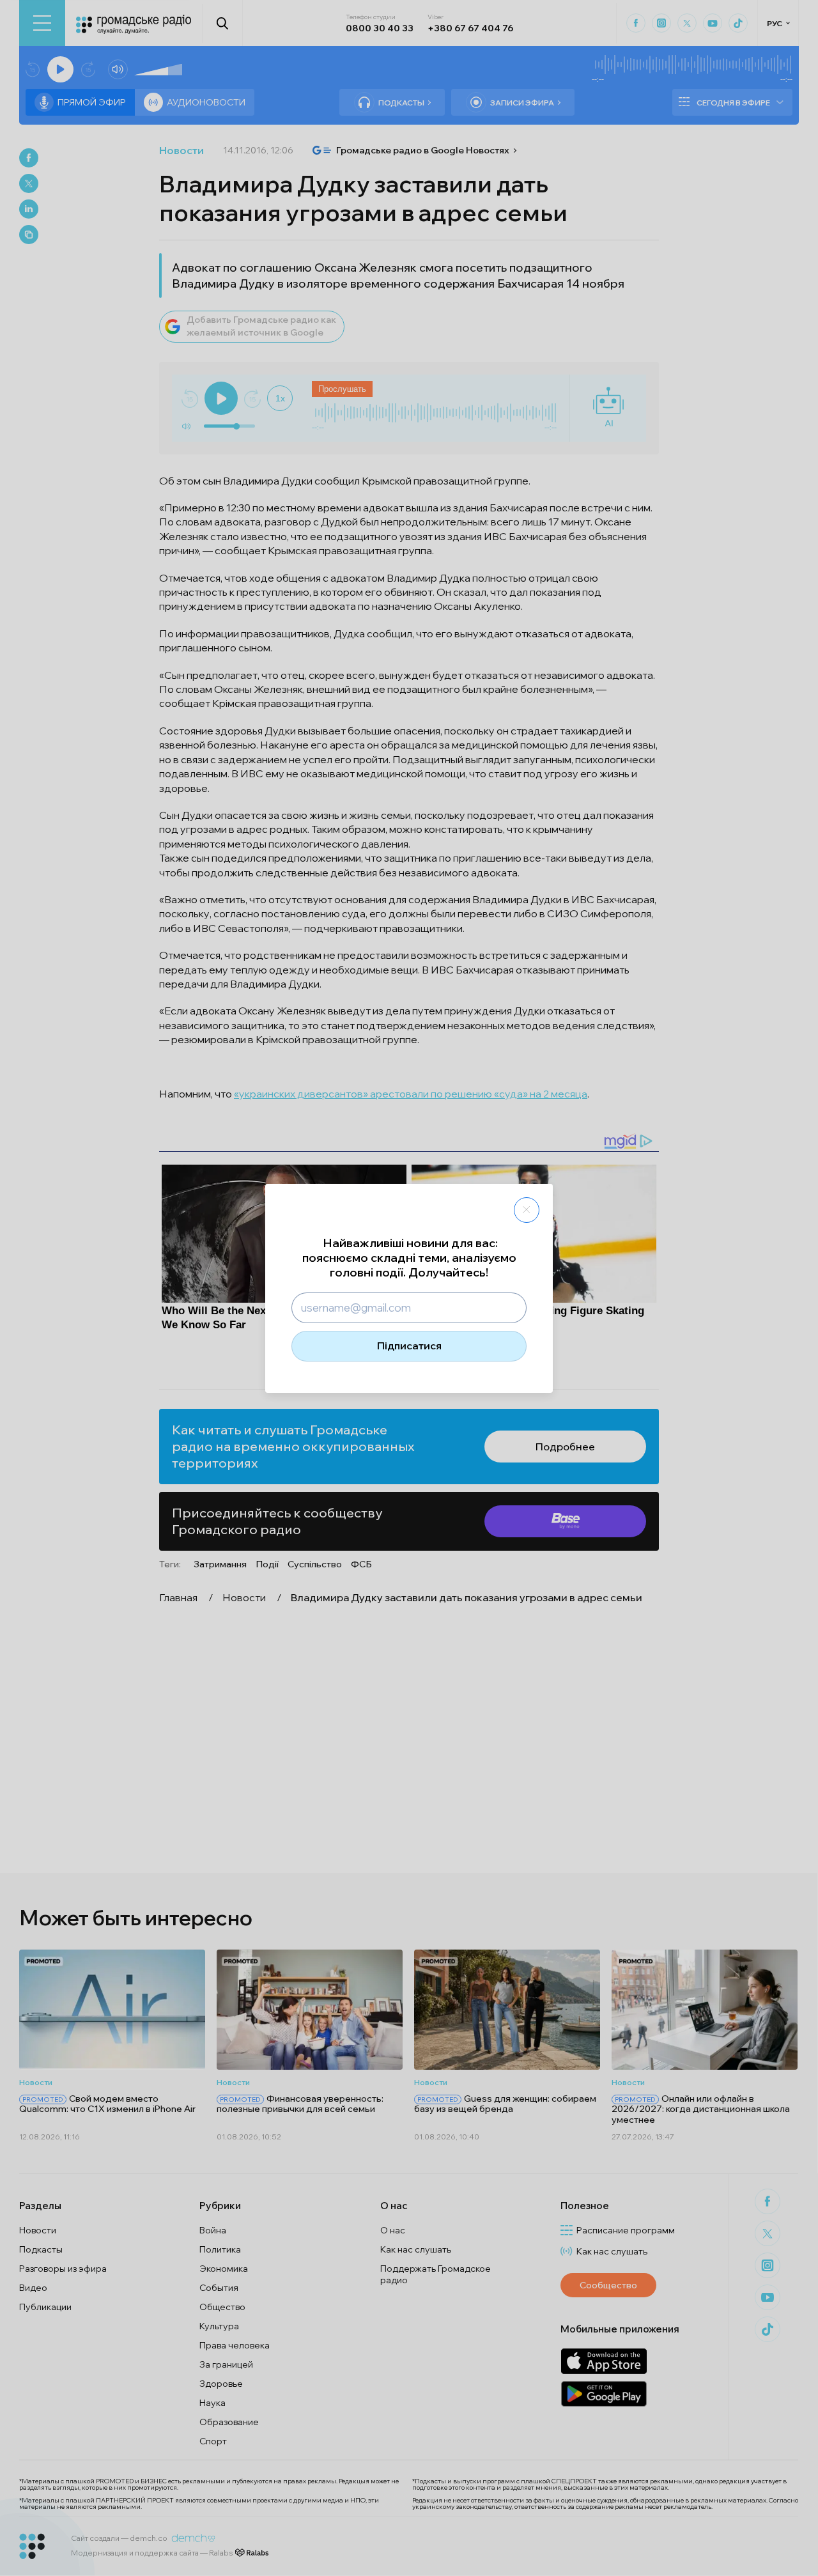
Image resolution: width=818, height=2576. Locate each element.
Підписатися (409, 1346)
